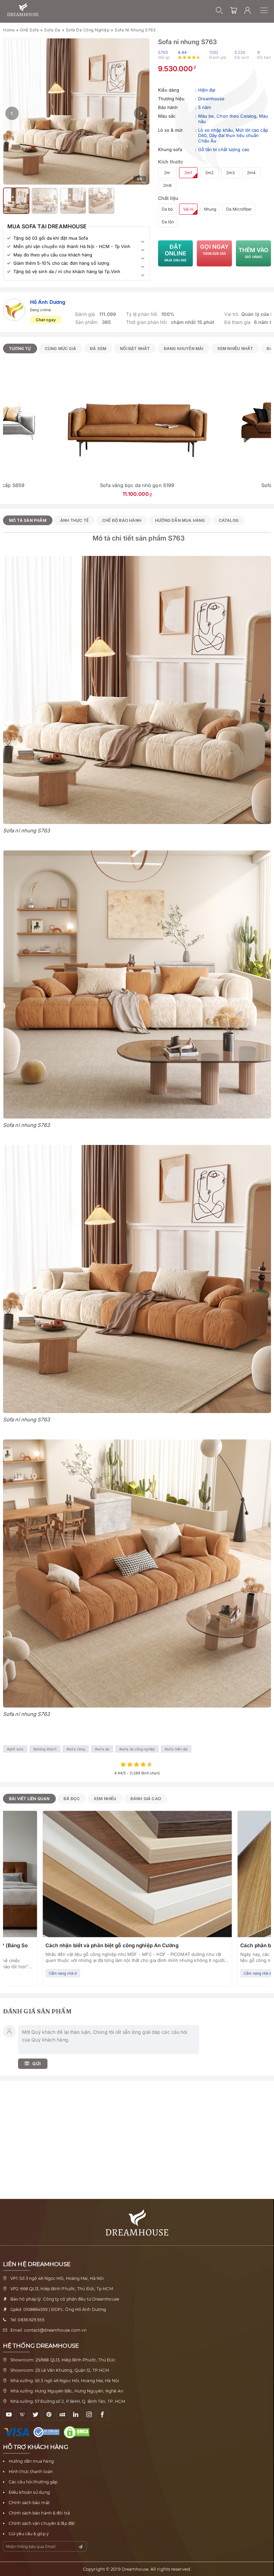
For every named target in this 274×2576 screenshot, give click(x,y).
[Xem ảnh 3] (45, 201)
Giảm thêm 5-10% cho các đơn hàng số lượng (61, 263)
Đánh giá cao (146, 1799)
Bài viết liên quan (29, 1799)
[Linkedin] (76, 2415)
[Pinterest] (49, 2415)
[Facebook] (102, 2415)
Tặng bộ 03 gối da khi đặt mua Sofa (51, 238)
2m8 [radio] (167, 185)
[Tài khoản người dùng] (248, 10)
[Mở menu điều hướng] (267, 10)
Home (9, 30)
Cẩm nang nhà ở (63, 1973)
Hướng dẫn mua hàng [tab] (180, 520)
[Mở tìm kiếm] (220, 10)
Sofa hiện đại (177, 1749)
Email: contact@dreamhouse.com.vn (48, 2330)
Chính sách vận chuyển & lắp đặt (42, 2523)
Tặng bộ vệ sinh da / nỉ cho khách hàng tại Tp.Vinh (67, 271)
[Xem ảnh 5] (101, 201)
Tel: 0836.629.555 (27, 2320)
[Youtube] (9, 2415)
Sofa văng (77, 1749)
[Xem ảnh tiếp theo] (141, 113)
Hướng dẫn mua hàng (31, 2461)
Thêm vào (254, 253)
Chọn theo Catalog (236, 116)
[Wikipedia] (22, 2415)
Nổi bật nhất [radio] (135, 348)
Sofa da (52, 30)
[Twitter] (36, 2415)
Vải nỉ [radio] (188, 209)
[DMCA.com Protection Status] (78, 2432)
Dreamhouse (212, 99)
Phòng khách (46, 1749)
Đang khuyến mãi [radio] (184, 348)
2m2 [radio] (209, 173)
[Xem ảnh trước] (12, 113)
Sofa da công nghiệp (88, 30)
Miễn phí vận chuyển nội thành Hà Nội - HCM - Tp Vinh (72, 246)
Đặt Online (175, 253)
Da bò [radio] (167, 209)
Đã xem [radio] (98, 348)
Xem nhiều (105, 1799)
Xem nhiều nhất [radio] (235, 348)
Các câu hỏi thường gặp (33, 2482)
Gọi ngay (214, 249)
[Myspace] (62, 2415)
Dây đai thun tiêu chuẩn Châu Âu (229, 138)
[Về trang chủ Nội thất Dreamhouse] (23, 10)
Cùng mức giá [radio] (60, 348)
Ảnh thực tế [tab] (74, 520)
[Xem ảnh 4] (73, 201)
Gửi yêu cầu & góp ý (29, 2534)
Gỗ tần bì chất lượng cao (224, 149)
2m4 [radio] (251, 173)
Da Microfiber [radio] (239, 209)
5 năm (205, 107)
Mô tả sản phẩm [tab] (28, 520)
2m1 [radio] (188, 173)
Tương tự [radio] (20, 348)
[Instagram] (89, 2415)
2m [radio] (167, 173)
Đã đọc (72, 1799)
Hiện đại (207, 90)
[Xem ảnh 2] (16, 201)
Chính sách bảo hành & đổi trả (39, 2513)
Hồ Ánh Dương (48, 302)
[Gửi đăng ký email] (81, 2547)
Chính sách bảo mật (29, 2503)
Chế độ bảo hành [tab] (122, 520)
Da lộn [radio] (168, 222)
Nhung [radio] (210, 209)
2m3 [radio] (230, 173)
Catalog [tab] (229, 520)
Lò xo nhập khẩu (216, 130)
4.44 (182, 52)
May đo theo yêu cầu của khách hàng (53, 255)
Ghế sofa (29, 30)
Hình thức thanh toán (31, 2472)
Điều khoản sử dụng (29, 2492)
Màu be (206, 116)
